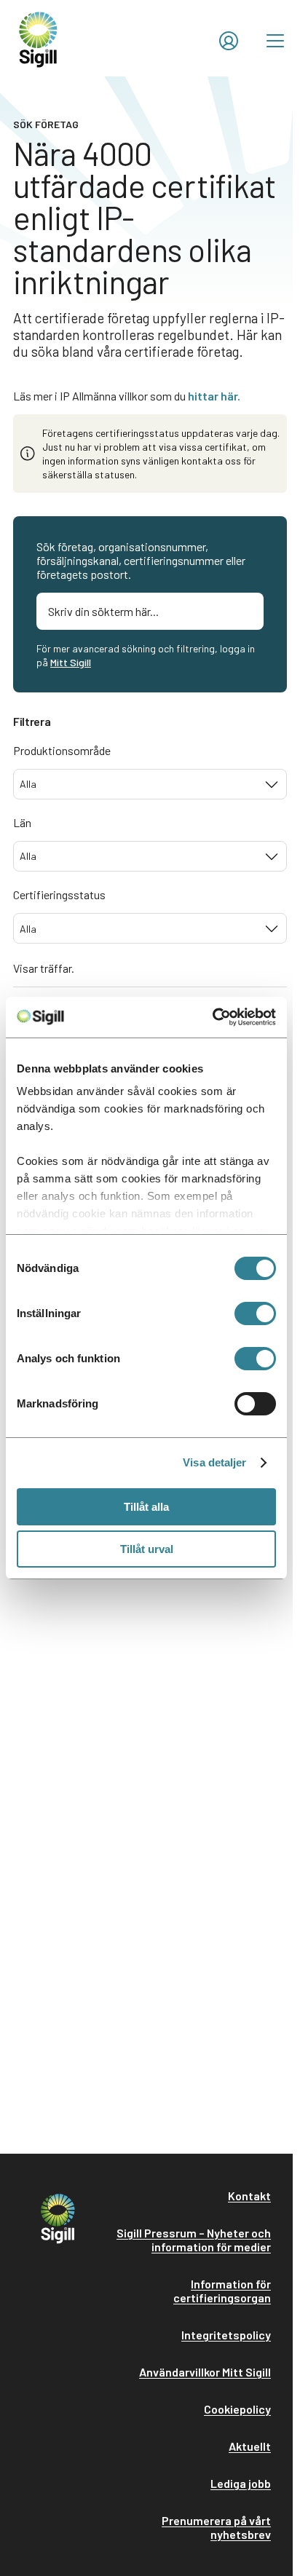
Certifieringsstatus (59, 894)
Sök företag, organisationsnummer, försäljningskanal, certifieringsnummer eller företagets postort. (141, 560)
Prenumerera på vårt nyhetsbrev (216, 2527)
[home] (38, 38)
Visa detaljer (214, 1462)
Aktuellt (250, 2446)
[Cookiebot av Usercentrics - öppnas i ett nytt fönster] (212, 1017)
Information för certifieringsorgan (222, 2291)
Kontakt (249, 2196)
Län (22, 822)
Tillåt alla (146, 1507)
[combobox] (150, 784)
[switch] (255, 1313)
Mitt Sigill (71, 662)
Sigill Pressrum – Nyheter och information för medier (194, 2240)
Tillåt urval (147, 1549)
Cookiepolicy (237, 2409)
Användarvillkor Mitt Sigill (205, 2372)
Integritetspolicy (226, 2335)
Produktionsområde (62, 750)
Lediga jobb (241, 2483)
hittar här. (214, 396)
